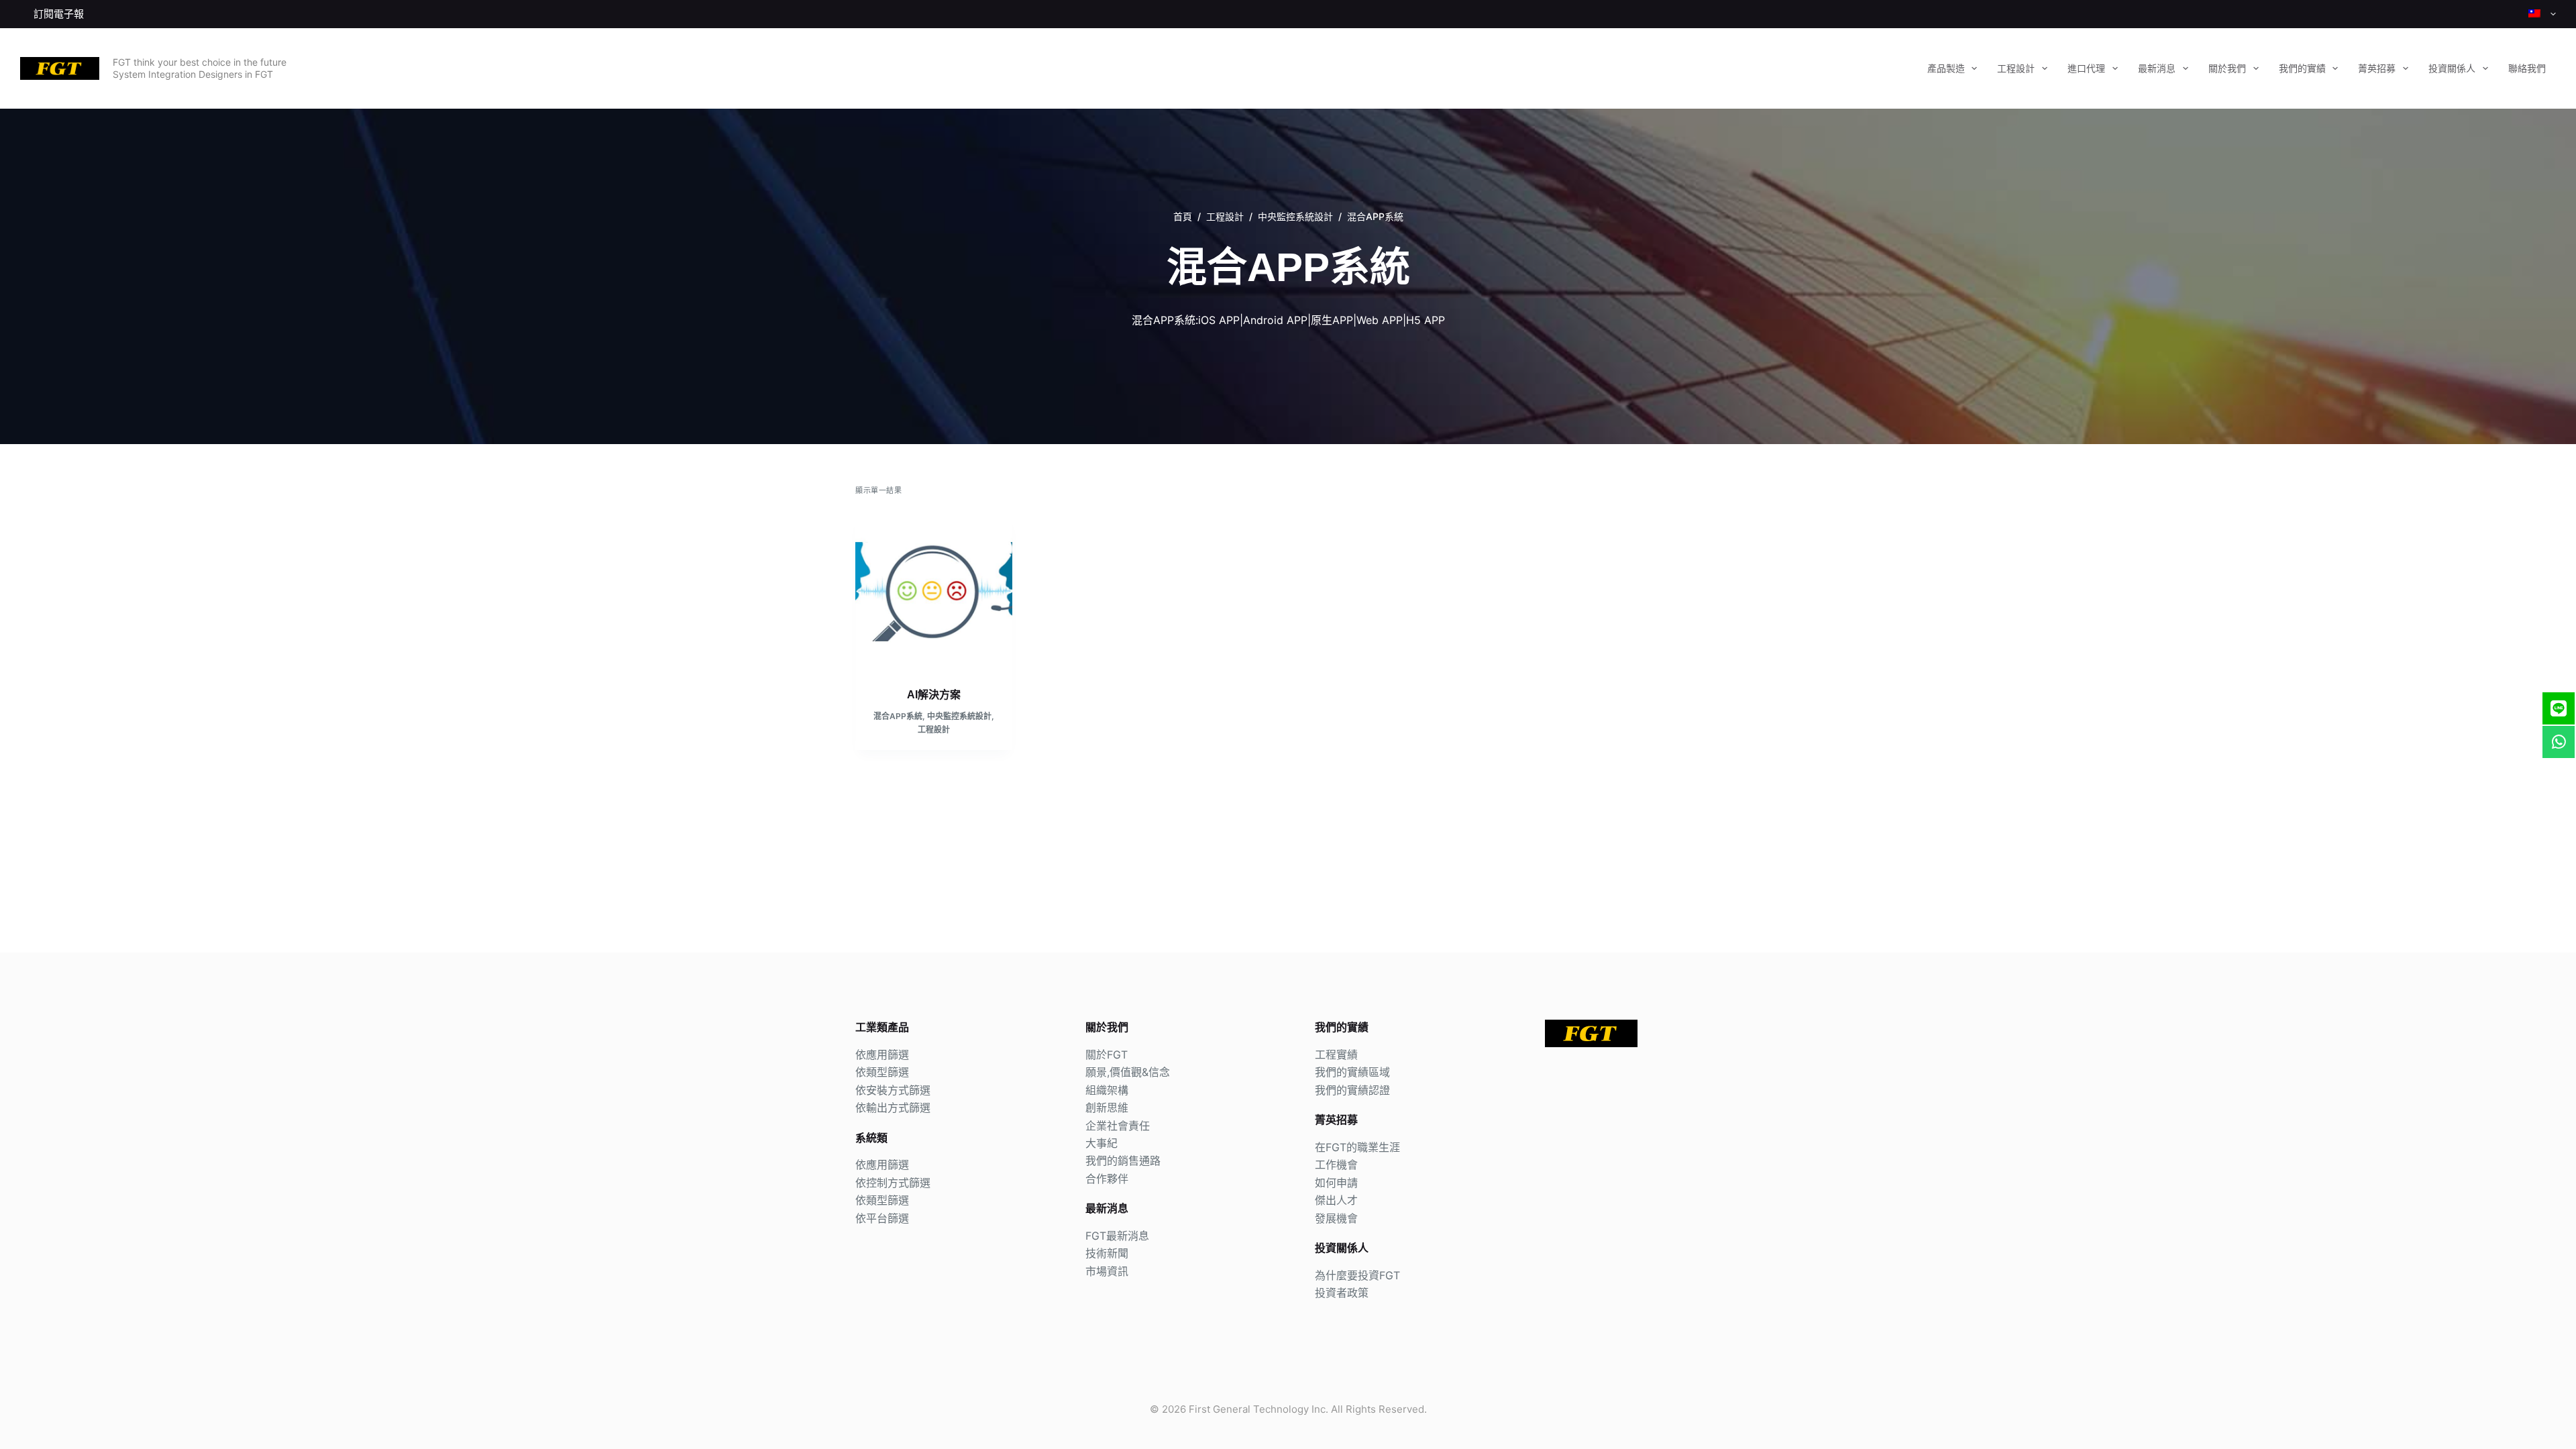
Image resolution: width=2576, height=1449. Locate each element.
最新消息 (2157, 68)
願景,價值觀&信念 (1128, 1072)
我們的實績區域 (1352, 1072)
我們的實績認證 (1352, 1090)
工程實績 (1336, 1055)
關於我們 (2227, 68)
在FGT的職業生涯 (1357, 1147)
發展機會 (1336, 1218)
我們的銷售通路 (1123, 1161)
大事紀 (1102, 1143)
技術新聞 (1107, 1253)
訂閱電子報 (59, 14)
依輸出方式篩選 (893, 1108)
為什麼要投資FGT (1357, 1275)
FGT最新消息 (1117, 1236)
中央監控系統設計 (959, 716)
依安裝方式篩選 (893, 1090)
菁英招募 (2377, 68)
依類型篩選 (882, 1072)
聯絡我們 (2527, 68)
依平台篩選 (882, 1218)
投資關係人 (2452, 68)
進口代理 (2086, 68)
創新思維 (1107, 1108)
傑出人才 (1336, 1200)
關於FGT (1107, 1055)
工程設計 (2016, 68)
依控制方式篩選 (893, 1183)
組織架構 (1107, 1090)
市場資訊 (1107, 1271)
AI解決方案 (934, 695)
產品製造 (1946, 68)
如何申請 (1336, 1183)
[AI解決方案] (934, 592)
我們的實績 (2302, 68)
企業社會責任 (1118, 1126)
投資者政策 (1342, 1293)
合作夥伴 (1107, 1179)
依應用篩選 (882, 1055)
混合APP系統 (898, 716)
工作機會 (1336, 1165)
